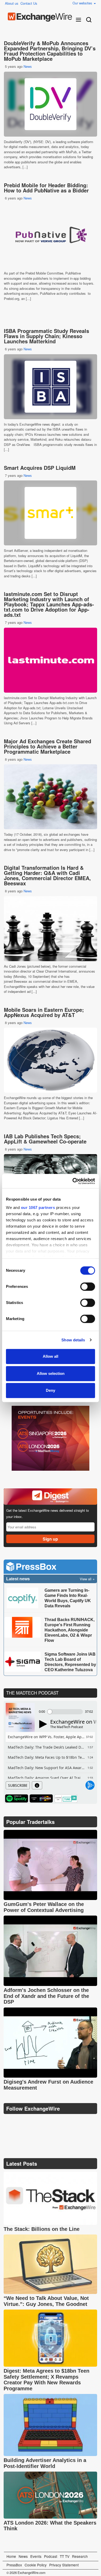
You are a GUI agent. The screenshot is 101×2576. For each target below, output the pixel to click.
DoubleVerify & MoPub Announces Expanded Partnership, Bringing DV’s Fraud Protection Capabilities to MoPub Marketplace (50, 51)
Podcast (51, 2556)
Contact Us (29, 3)
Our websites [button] (83, 3)
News (28, 66)
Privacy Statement (64, 2565)
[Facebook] (34, 2122)
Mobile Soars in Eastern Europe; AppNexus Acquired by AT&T (44, 1012)
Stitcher (41, 1798)
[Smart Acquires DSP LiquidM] (51, 513)
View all (86, 1579)
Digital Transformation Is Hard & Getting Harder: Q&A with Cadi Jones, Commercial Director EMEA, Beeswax (47, 875)
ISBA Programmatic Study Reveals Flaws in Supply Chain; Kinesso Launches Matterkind (46, 336)
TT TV (65, 2556)
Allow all (51, 1356)
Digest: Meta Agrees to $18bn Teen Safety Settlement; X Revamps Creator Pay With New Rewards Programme (46, 2380)
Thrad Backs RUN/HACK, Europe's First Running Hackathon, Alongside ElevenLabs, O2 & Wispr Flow (70, 1630)
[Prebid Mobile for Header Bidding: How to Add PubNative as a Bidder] (51, 236)
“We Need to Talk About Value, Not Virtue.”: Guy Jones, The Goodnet (46, 2301)
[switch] (88, 1287)
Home (11, 2556)
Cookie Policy (36, 2565)
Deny (51, 1390)
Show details (73, 1340)
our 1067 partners (38, 1207)
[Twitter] (21, 2122)
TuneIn (66, 1798)
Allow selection (51, 1373)
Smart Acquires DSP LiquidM (40, 468)
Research (80, 2556)
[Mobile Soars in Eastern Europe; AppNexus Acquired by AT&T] (51, 1060)
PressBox (14, 2565)
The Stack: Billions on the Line (42, 2229)
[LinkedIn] (46, 2122)
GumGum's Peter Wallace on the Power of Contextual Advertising (44, 1907)
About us (12, 3)
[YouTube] (8, 2122)
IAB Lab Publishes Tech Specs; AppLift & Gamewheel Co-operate (45, 1139)
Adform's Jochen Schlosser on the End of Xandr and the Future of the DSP (46, 1996)
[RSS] (58, 2122)
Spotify (17, 1798)
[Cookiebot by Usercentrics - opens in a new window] (73, 1181)
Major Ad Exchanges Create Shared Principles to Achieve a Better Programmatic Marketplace (48, 746)
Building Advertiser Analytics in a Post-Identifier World (45, 2463)
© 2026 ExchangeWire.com (26, 2573)
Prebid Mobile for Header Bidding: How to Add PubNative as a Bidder (46, 188)
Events (36, 2556)
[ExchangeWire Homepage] (40, 17)
